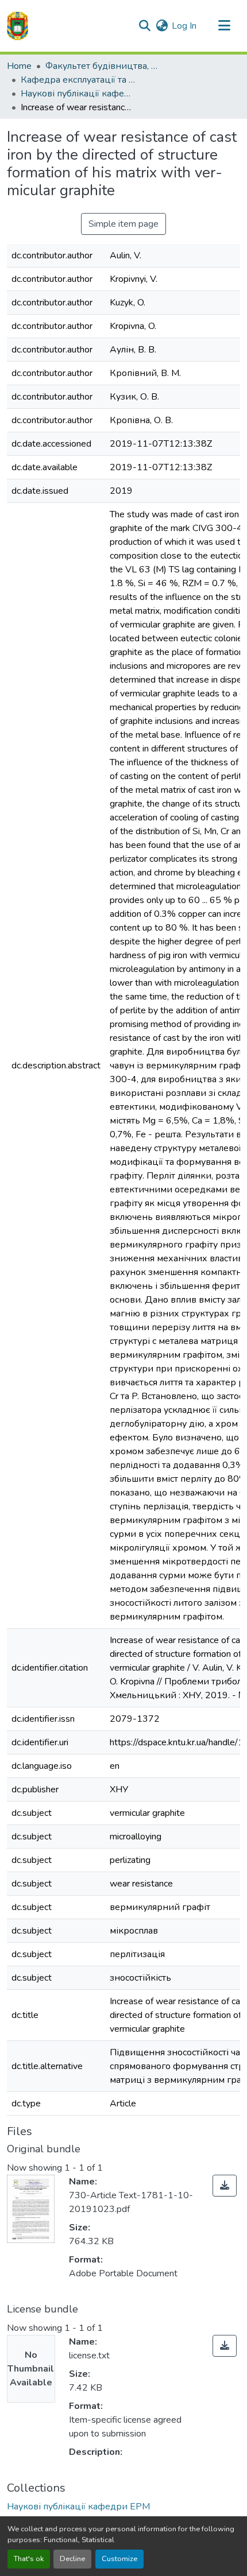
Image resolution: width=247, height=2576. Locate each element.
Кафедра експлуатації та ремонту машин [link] (78, 80)
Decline (72, 2559)
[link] (225, 2186)
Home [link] (19, 66)
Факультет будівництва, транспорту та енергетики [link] (103, 66)
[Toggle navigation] (224, 26)
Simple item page (123, 224)
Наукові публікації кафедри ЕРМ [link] (78, 94)
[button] (18, 26)
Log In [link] (184, 26)
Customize (119, 2559)
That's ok (29, 2559)
